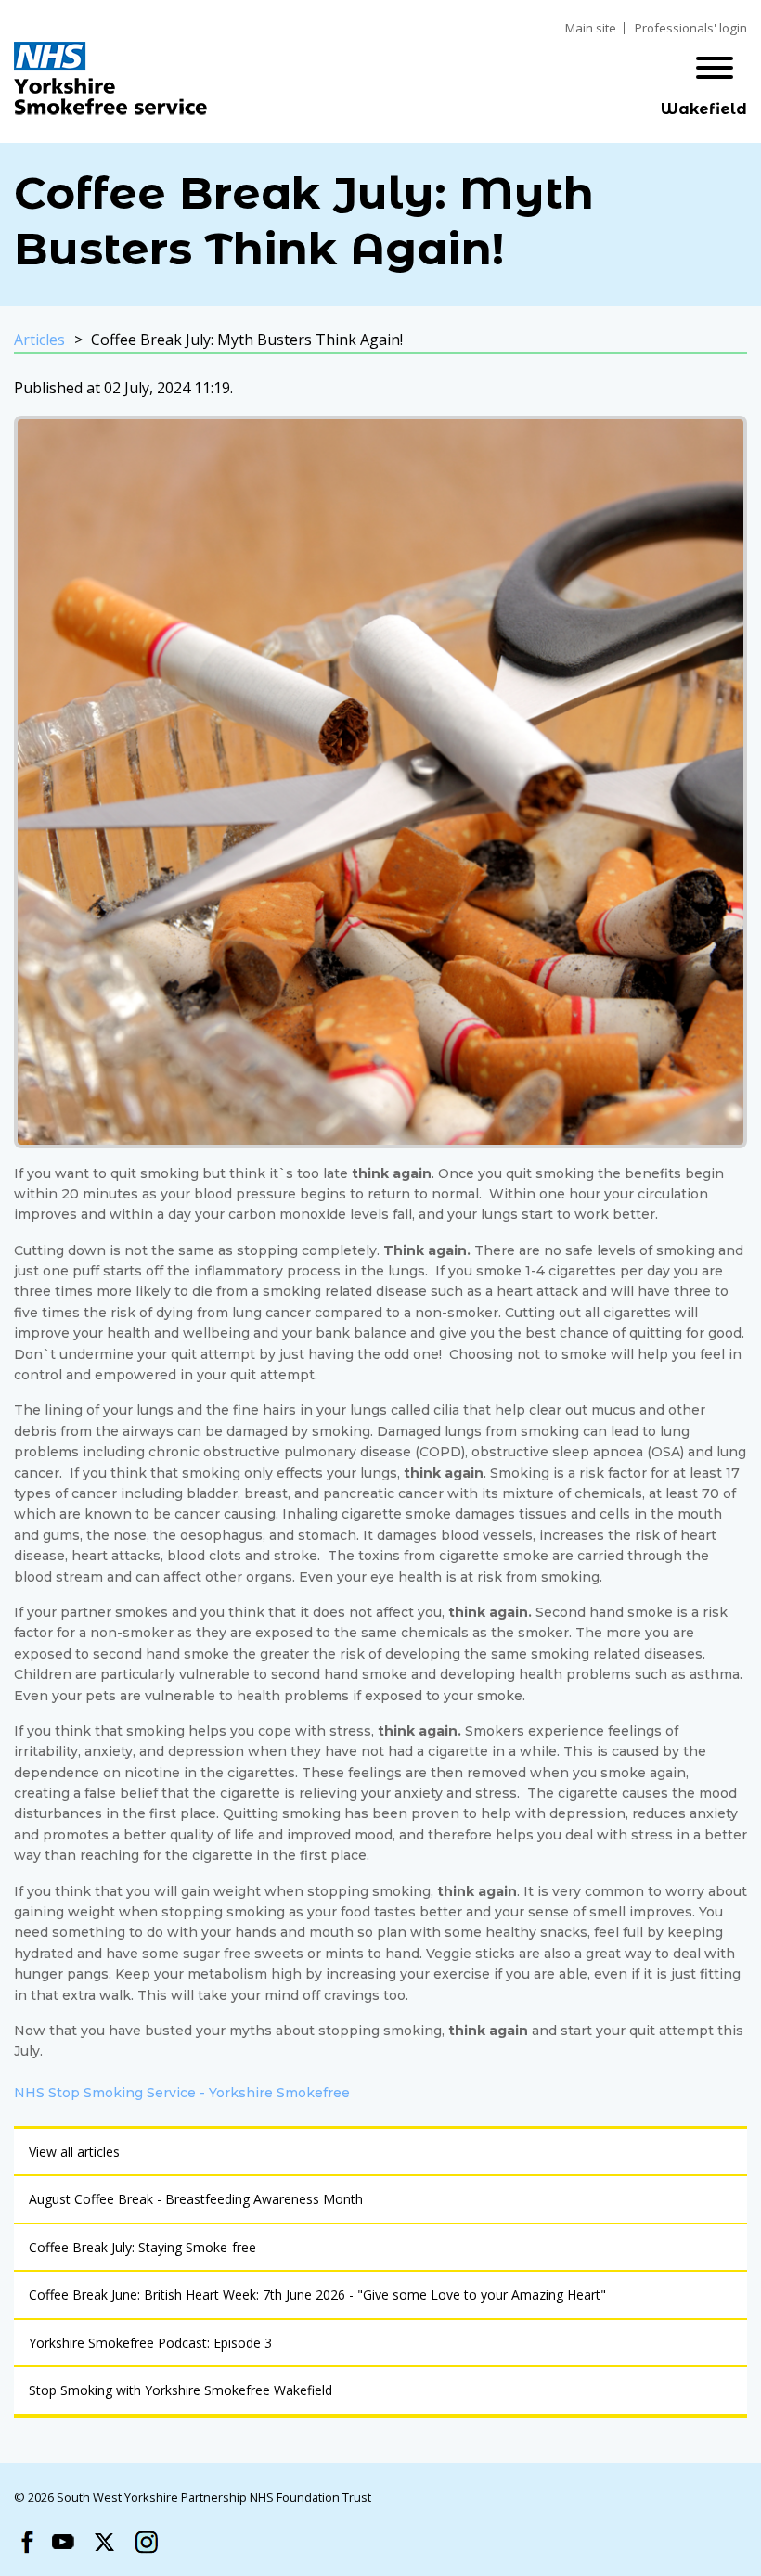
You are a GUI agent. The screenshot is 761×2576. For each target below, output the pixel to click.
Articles (39, 340)
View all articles (74, 2152)
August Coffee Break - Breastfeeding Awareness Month (196, 2199)
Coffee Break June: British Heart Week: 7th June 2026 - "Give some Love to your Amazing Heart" (317, 2294)
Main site (591, 28)
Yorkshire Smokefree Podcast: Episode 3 (150, 2343)
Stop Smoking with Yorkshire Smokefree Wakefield (181, 2390)
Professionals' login (691, 28)
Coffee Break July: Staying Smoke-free (142, 2247)
